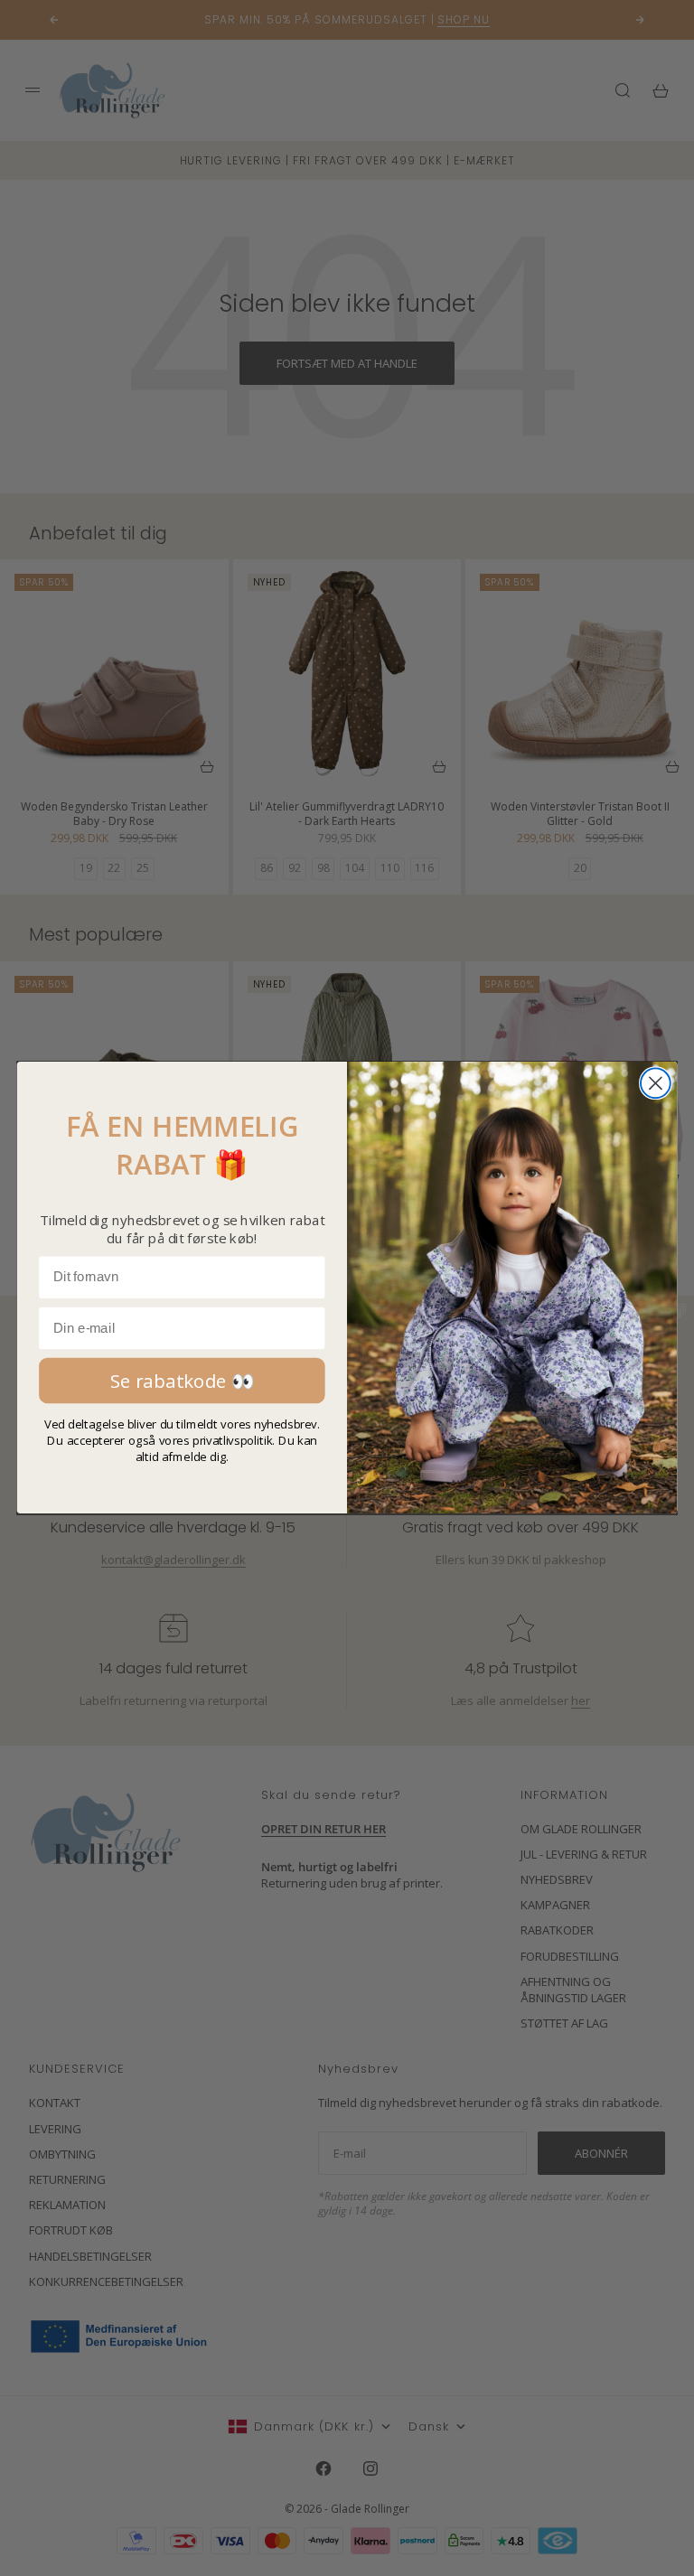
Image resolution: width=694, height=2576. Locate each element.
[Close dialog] (656, 1084)
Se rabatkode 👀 (182, 1381)
